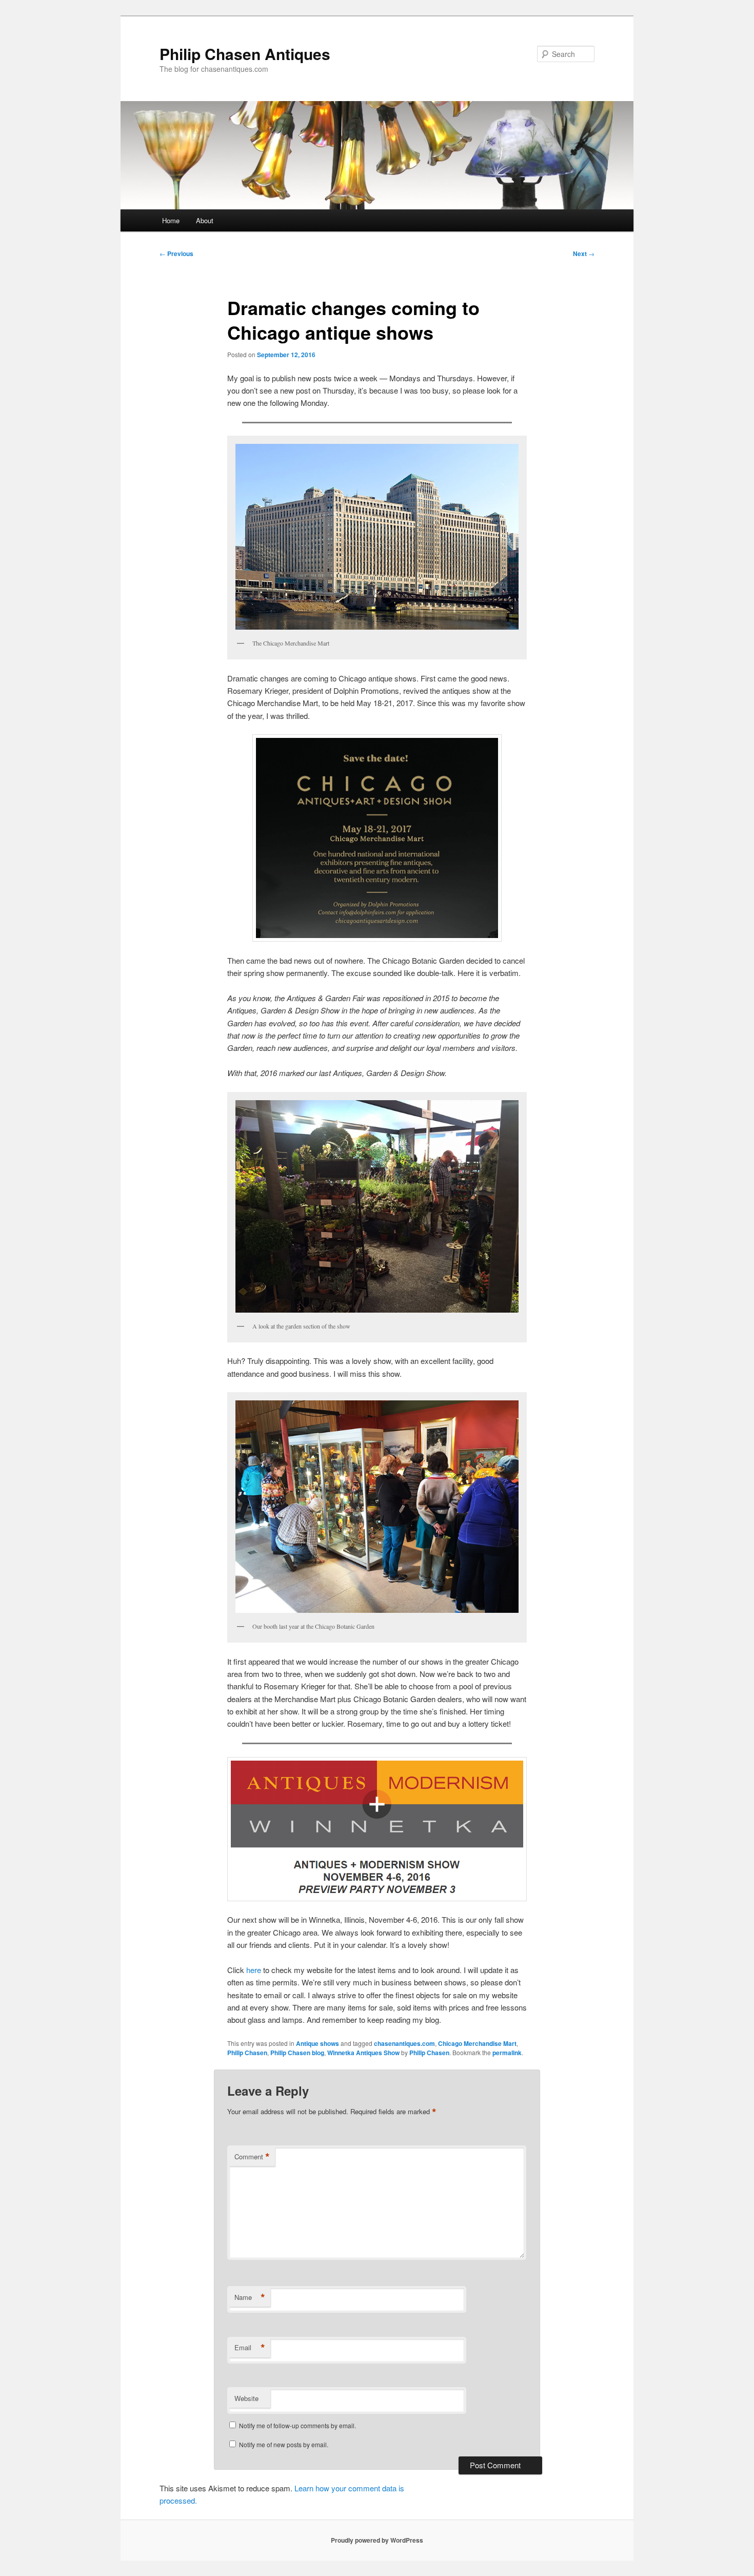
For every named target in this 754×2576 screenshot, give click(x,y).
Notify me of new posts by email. (284, 2444)
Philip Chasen (247, 2053)
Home (171, 220)
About (205, 220)
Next (584, 253)
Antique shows (318, 2043)
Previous (176, 253)
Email (250, 2348)
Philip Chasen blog (297, 2053)
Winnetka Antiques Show (363, 2053)
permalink (507, 2053)
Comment (252, 2157)
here (254, 1970)
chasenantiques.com (404, 2043)
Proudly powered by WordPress (377, 2540)
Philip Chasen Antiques (245, 54)
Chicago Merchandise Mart (477, 2043)
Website (246, 2398)
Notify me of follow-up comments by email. (297, 2425)
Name (250, 2297)
